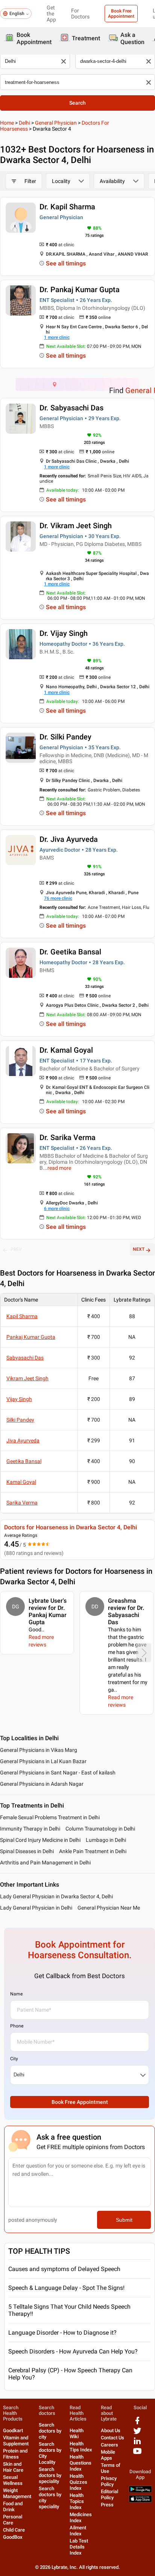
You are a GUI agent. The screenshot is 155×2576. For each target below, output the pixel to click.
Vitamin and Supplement (16, 2441)
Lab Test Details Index (79, 2547)
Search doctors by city (50, 2431)
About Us (111, 2430)
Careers (109, 2445)
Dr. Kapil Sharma (67, 207)
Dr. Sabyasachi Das (71, 408)
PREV (16, 1249)
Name (16, 1994)
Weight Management (17, 2493)
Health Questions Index (81, 2463)
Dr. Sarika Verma (68, 1137)
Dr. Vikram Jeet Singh (76, 526)
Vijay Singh (19, 1399)
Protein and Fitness (15, 2454)
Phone (17, 2026)
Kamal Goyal (21, 1482)
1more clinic (57, 337)
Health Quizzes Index (78, 2482)
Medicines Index (81, 2517)
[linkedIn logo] (137, 2444)
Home (7, 123)
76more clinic (58, 898)
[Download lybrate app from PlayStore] (140, 2491)
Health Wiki (77, 2433)
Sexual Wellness (13, 2480)
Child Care (14, 2530)
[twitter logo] (137, 2433)
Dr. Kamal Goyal (66, 1050)
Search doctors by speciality (50, 2475)
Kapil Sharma (22, 1316)
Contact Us (112, 2438)
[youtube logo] (137, 2454)
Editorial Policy (109, 2494)
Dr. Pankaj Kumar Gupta (80, 290)
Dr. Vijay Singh (64, 633)
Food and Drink (13, 2507)
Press (107, 2505)
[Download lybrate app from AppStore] (140, 2501)
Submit (124, 2220)
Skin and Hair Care (13, 2467)
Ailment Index (78, 2531)
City (14, 2059)
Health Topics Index (77, 2501)
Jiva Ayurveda (23, 1440)
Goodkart (13, 2430)
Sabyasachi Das (25, 1358)
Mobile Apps (108, 2455)
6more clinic (57, 1209)
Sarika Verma (22, 1503)
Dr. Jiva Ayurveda (69, 839)
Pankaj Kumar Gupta (31, 1337)
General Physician (56, 123)
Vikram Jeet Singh (27, 1378)
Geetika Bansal (24, 1461)
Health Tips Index (81, 2447)
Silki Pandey (20, 1420)
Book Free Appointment (121, 14)
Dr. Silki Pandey (65, 737)
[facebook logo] (137, 2423)
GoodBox (13, 2537)
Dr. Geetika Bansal (70, 952)
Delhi (24, 123)
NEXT (139, 1249)
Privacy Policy (109, 2481)
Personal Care (13, 2520)
